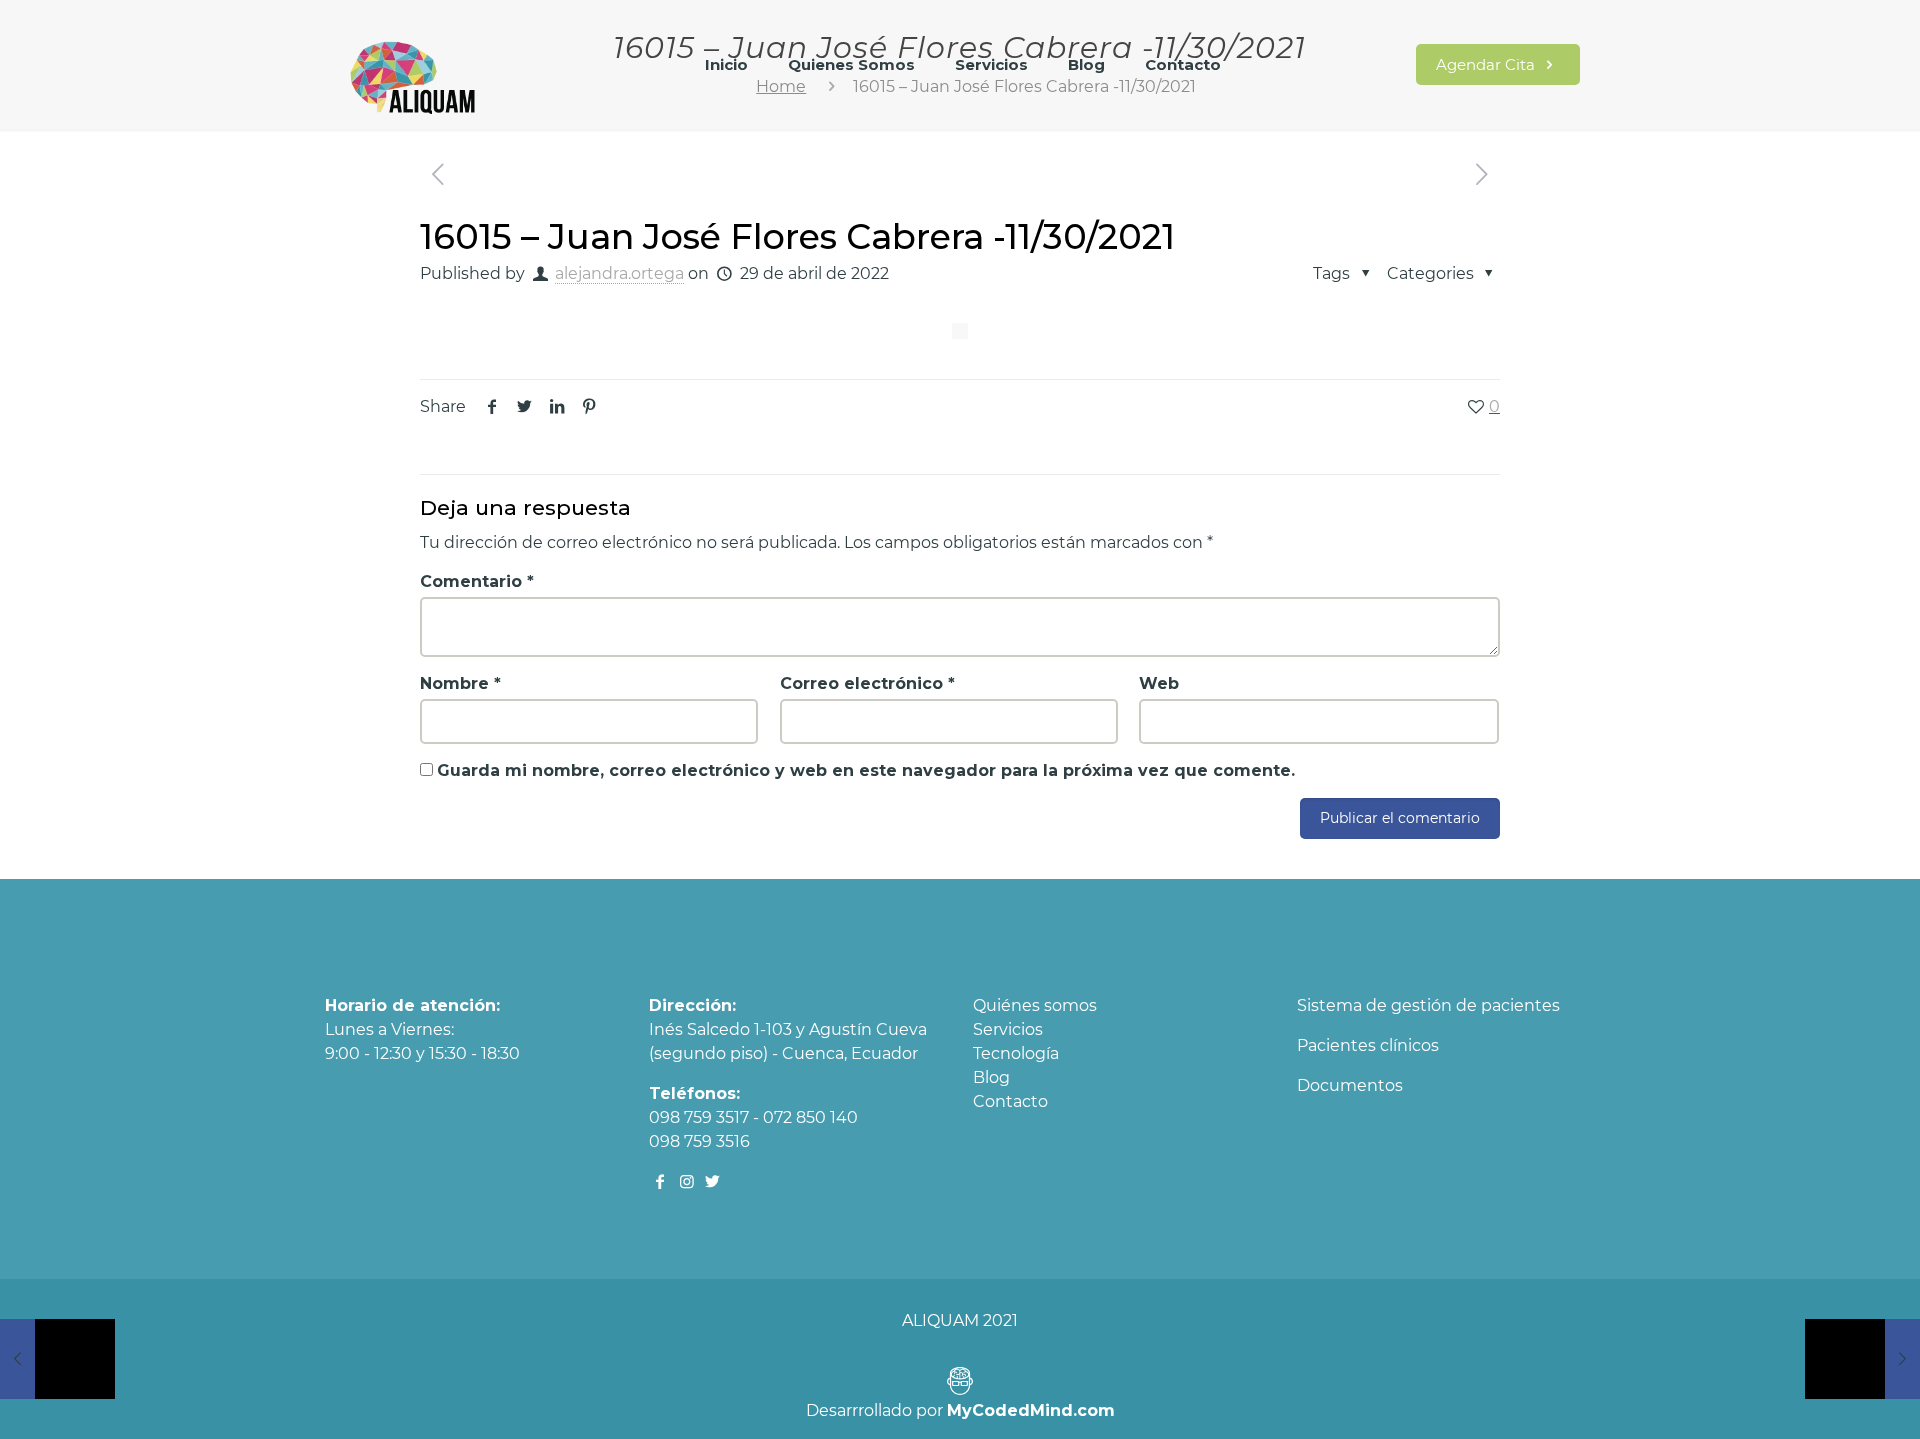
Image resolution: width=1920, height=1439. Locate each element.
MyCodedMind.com (1031, 1410)
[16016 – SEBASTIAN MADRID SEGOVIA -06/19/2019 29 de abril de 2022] (1862, 1359)
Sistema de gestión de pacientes (1428, 1005)
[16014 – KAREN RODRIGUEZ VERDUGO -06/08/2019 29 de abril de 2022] (57, 1359)
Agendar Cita (1487, 64)
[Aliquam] (414, 75)
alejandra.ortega (619, 273)
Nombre (460, 683)
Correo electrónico (867, 683)
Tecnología (1016, 1053)
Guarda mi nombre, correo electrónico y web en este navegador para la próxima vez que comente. (866, 770)
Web (1159, 683)
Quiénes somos (1035, 1005)
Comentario (477, 581)
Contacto (1010, 1101)
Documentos (1350, 1085)
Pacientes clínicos (1368, 1045)
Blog (991, 1077)
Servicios (1008, 1029)
